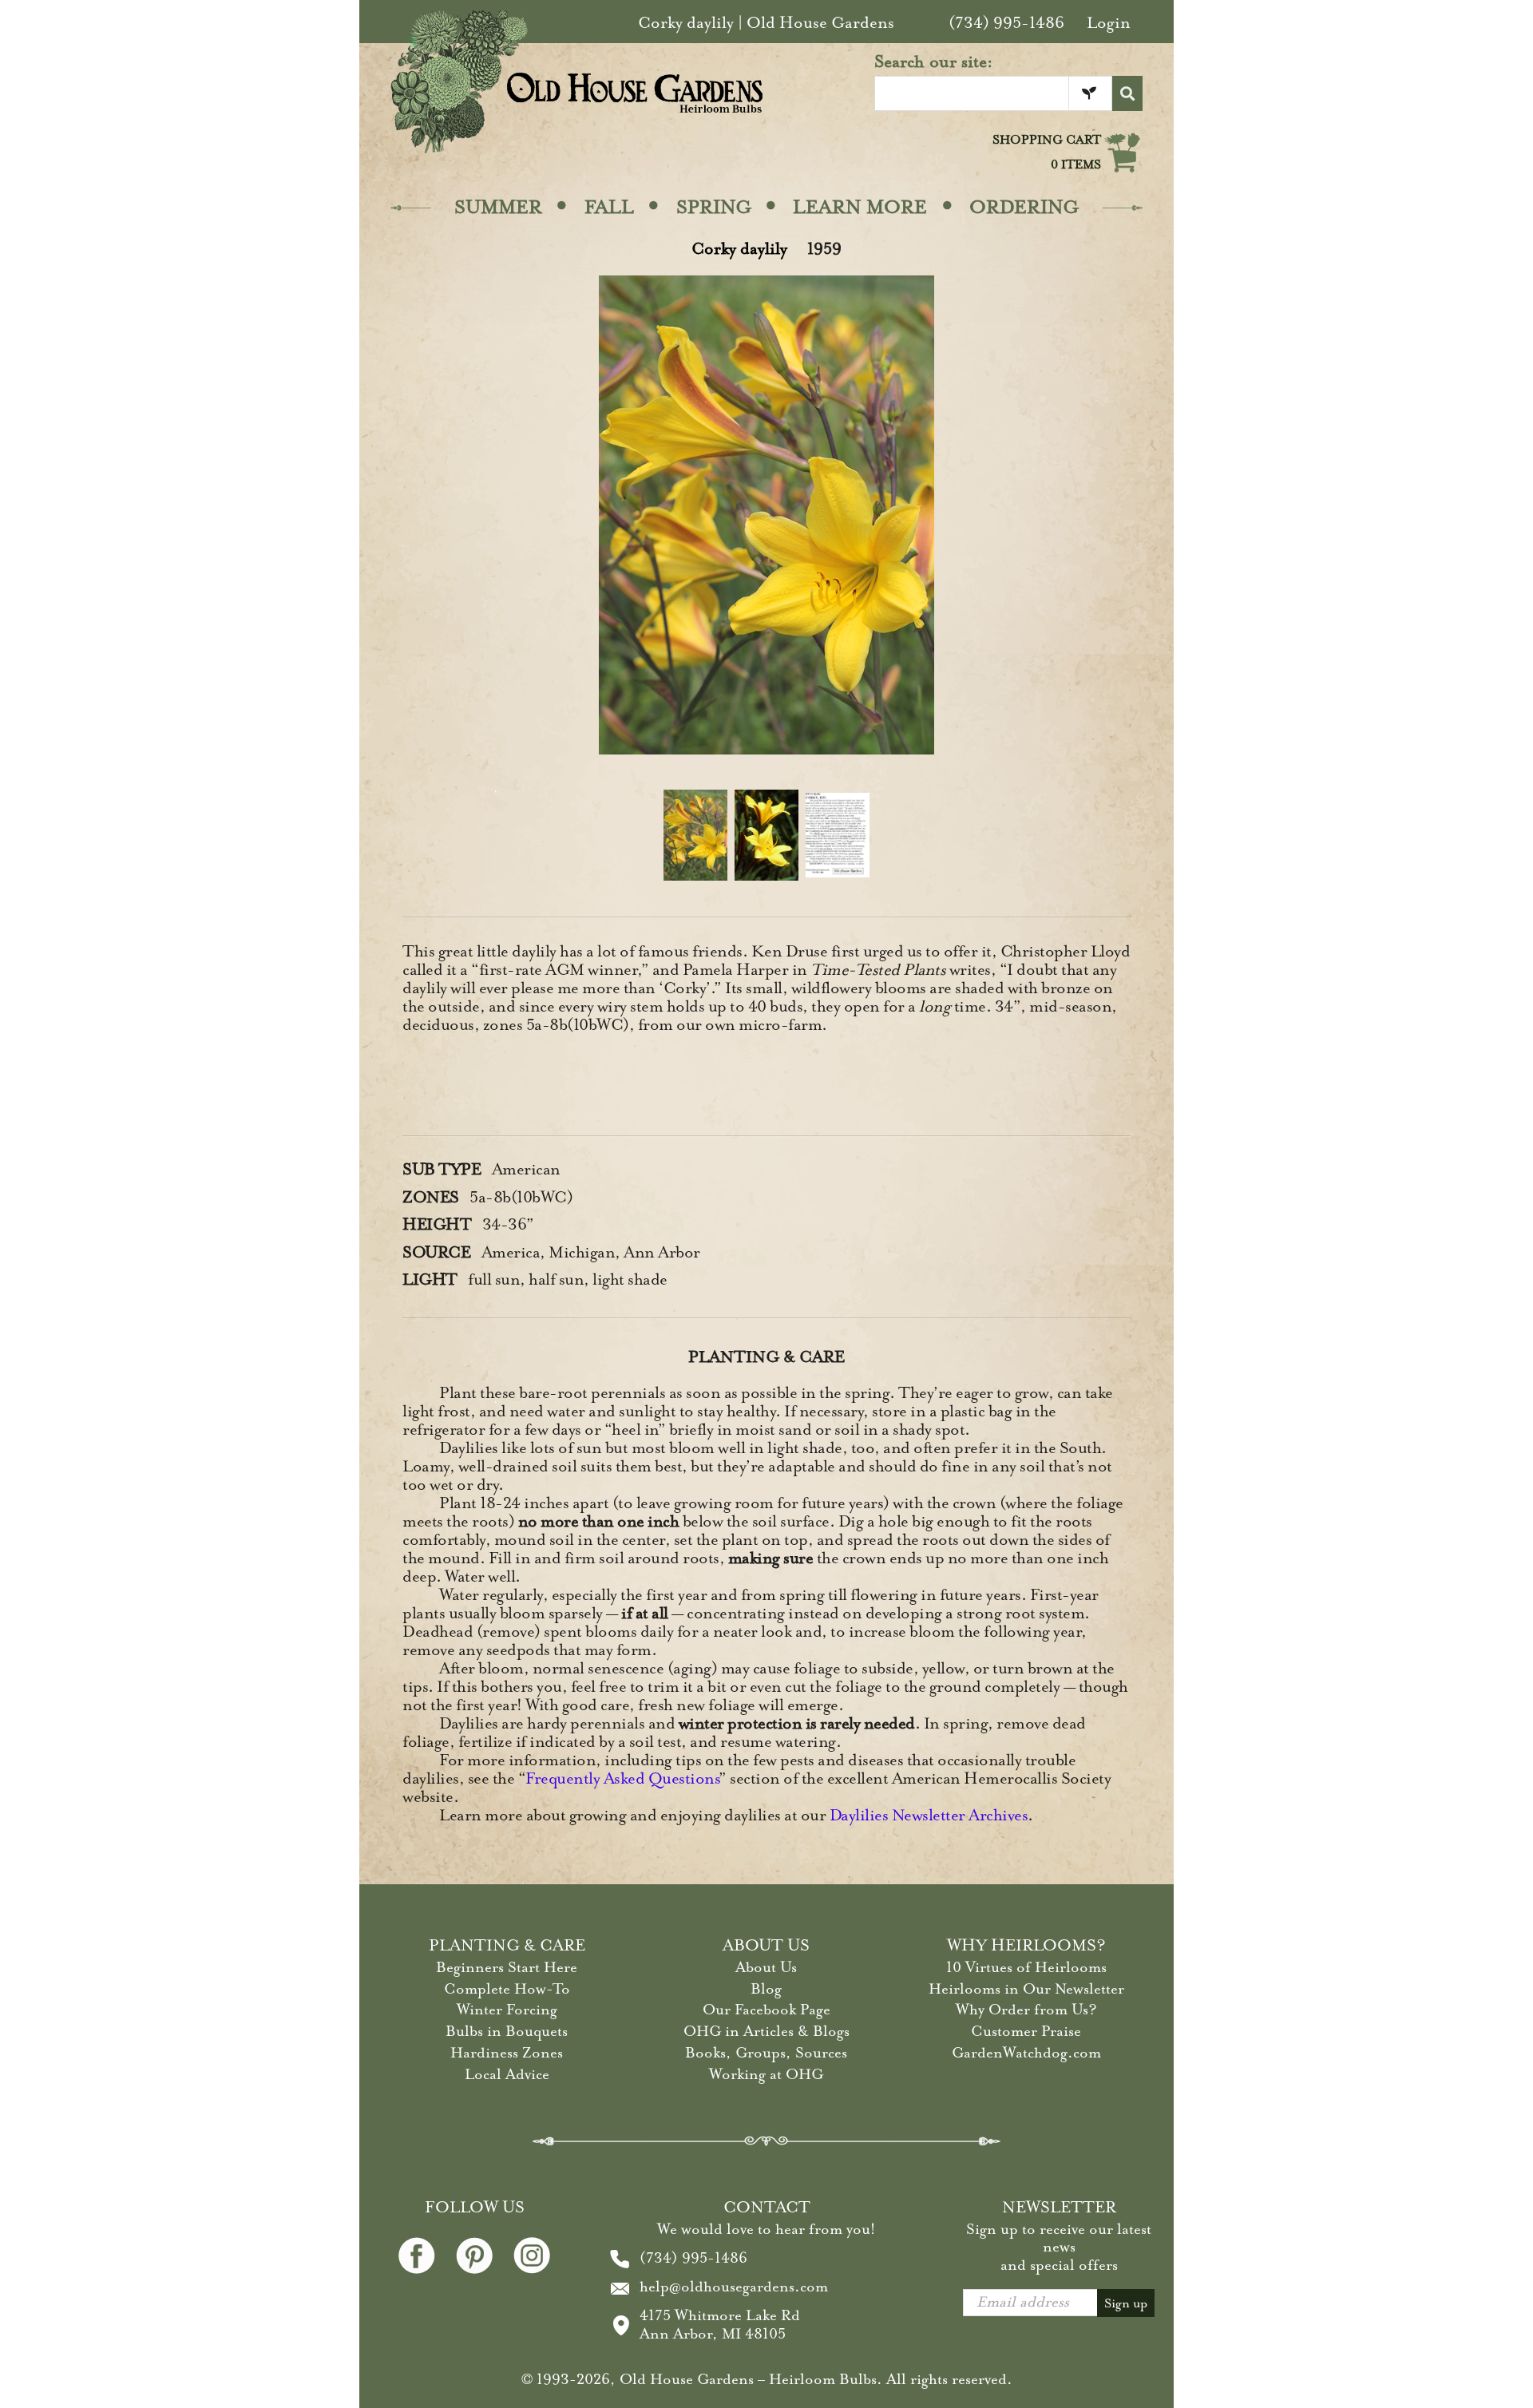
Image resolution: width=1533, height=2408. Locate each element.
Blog (766, 1989)
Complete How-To (507, 1989)
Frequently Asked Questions (622, 1778)
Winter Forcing (507, 2010)
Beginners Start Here (507, 1967)
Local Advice (507, 2074)
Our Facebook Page (766, 2010)
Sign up (1126, 2303)
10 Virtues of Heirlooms (1026, 1967)
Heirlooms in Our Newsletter (1026, 1989)
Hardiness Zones (507, 2053)
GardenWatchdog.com (1026, 2053)
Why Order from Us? (1026, 2010)
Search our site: (934, 61)
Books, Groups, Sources (766, 2053)
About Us (766, 1967)
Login (1109, 23)
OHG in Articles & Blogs (766, 2031)
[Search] (1127, 93)
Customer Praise (1026, 2031)
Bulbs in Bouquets (507, 2031)
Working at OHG (766, 2074)
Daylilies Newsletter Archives (929, 1815)
